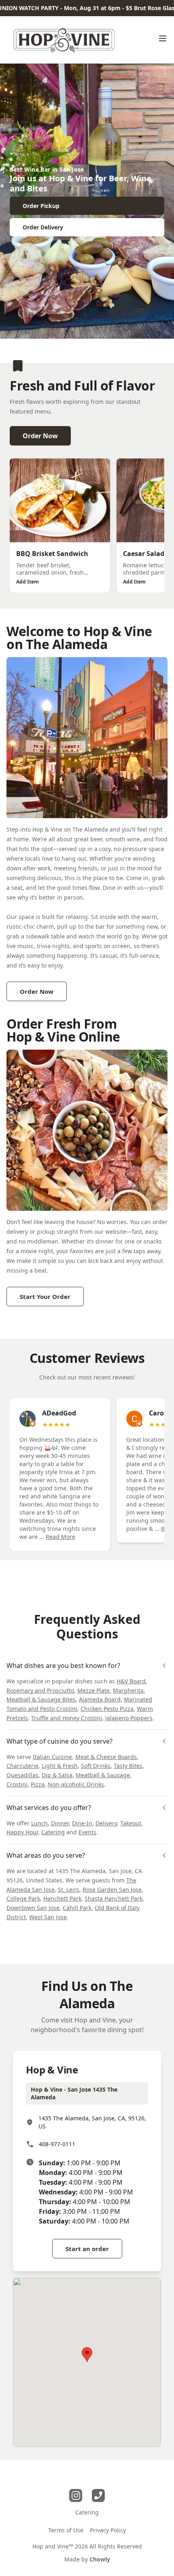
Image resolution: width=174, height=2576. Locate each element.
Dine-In (82, 1823)
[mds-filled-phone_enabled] (98, 2495)
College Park (23, 1898)
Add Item (28, 582)
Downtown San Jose (33, 1908)
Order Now (40, 436)
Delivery (106, 1823)
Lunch (39, 1823)
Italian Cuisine (52, 1757)
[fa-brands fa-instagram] (76, 2495)
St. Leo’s (69, 1890)
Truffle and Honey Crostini (67, 1718)
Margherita (128, 1690)
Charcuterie (22, 1766)
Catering (53, 1832)
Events (87, 1832)
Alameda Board (100, 1699)
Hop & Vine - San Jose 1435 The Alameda (74, 2093)
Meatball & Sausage (103, 1775)
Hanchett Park (62, 1898)
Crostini (17, 1784)
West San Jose (48, 1917)
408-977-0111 (57, 2144)
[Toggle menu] (163, 38)
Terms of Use (66, 2530)
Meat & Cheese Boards (106, 1757)
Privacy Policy (108, 2530)
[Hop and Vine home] (63, 40)
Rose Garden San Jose (112, 1890)
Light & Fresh (60, 1766)
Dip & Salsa (57, 1775)
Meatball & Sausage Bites (41, 1699)
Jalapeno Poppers (129, 1718)
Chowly (100, 2559)
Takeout (131, 1823)
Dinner (60, 1823)
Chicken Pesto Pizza (107, 1709)
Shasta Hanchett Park (114, 1898)
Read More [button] (60, 1537)
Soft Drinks (96, 1766)
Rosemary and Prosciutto (40, 1690)
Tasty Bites (128, 1766)
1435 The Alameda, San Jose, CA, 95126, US (92, 2122)
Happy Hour (22, 1832)
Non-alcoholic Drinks (76, 1784)
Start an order (87, 2249)
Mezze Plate (93, 1690)
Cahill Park (77, 1908)
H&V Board (131, 1681)
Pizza (38, 1784)
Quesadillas (22, 1775)
